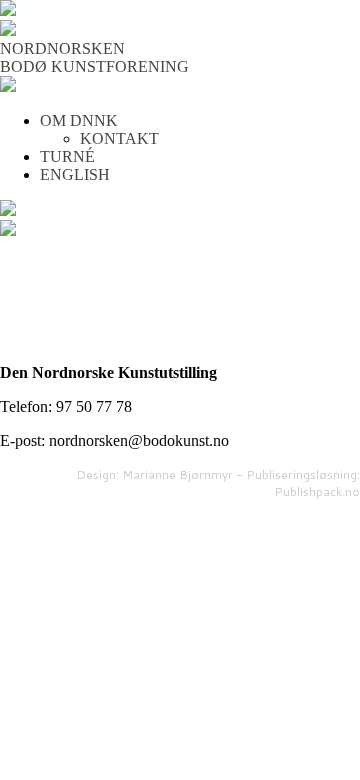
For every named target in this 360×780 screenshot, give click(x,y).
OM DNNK (79, 120)
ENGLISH (75, 174)
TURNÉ (67, 156)
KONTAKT (119, 138)
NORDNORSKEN (62, 48)
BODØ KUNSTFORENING (94, 66)
